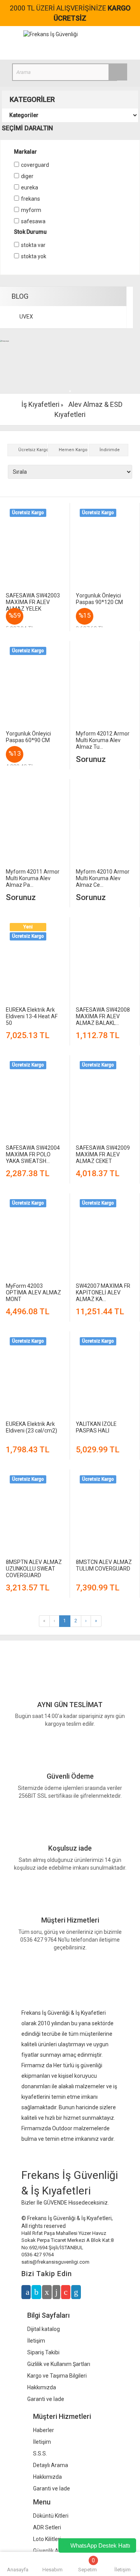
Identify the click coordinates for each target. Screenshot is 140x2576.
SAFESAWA (33, 221)
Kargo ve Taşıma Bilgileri (57, 2376)
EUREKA (30, 187)
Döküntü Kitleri (51, 2516)
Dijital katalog (44, 2329)
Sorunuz (91, 759)
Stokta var (33, 245)
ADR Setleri (47, 2527)
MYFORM (31, 210)
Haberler (44, 2430)
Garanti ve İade (46, 2399)
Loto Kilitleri (47, 2539)
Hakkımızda (42, 2387)
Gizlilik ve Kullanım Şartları (59, 2364)
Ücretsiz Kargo (33, 450)
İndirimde (110, 450)
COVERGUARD (35, 165)
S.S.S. (40, 2453)
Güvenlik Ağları (51, 2551)
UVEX (26, 317)
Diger (27, 176)
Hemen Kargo (73, 450)
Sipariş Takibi (43, 2352)
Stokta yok (34, 256)
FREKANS (31, 199)
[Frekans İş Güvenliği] (51, 34)
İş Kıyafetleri (40, 404)
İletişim (36, 2341)
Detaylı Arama (51, 2465)
